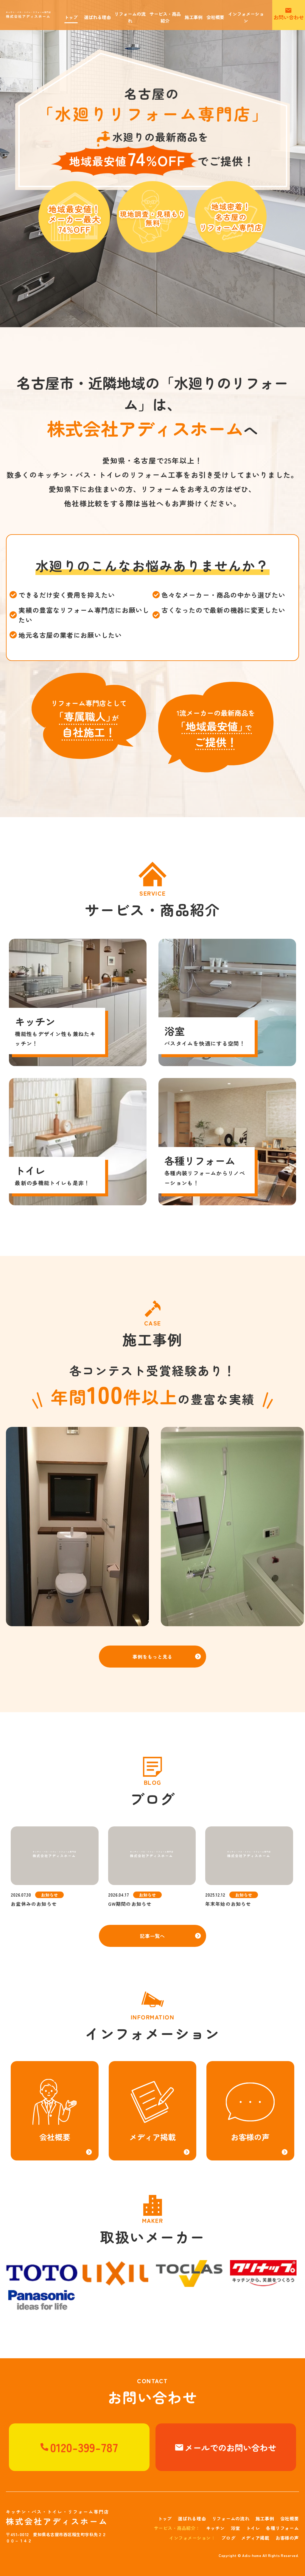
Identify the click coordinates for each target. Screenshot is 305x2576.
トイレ (253, 2528)
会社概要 (290, 2518)
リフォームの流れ (231, 2518)
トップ (165, 2518)
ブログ (228, 2538)
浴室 (236, 2528)
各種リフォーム (282, 2528)
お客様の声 (287, 2538)
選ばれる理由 (192, 2518)
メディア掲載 (255, 2538)
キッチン (215, 2528)
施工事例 (265, 2518)
